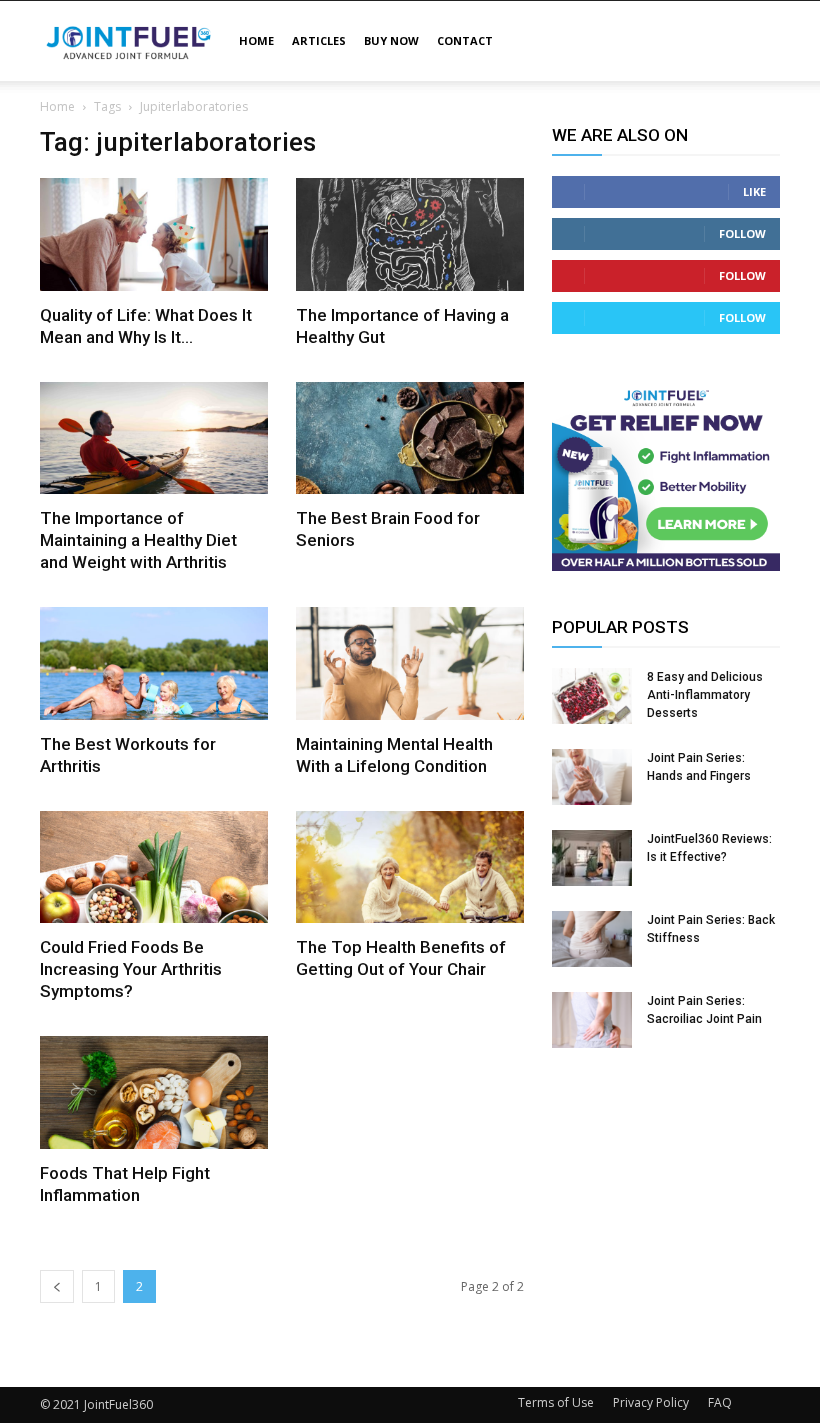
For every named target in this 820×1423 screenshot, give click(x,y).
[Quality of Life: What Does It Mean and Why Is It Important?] (154, 234)
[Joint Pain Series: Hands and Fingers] (592, 777)
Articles (319, 40)
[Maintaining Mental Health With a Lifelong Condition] (410, 663)
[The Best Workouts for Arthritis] (154, 663)
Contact (465, 40)
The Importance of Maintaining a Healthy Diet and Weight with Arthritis (138, 540)
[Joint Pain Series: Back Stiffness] (592, 939)
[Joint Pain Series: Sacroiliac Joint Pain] (592, 1020)
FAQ (720, 1402)
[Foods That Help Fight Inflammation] (154, 1092)
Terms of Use (556, 1402)
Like (754, 191)
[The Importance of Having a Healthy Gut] (410, 234)
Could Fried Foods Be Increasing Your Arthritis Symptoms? (131, 969)
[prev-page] (57, 1286)
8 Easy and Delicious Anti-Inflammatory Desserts (705, 695)
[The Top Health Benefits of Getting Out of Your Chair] (410, 867)
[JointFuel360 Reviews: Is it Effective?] (592, 858)
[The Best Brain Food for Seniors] (410, 438)
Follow (742, 233)
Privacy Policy (651, 1402)
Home (256, 40)
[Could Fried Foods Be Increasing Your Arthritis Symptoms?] (154, 867)
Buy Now (391, 40)
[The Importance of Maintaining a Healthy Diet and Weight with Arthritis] (154, 438)
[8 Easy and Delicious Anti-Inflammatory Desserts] (592, 696)
